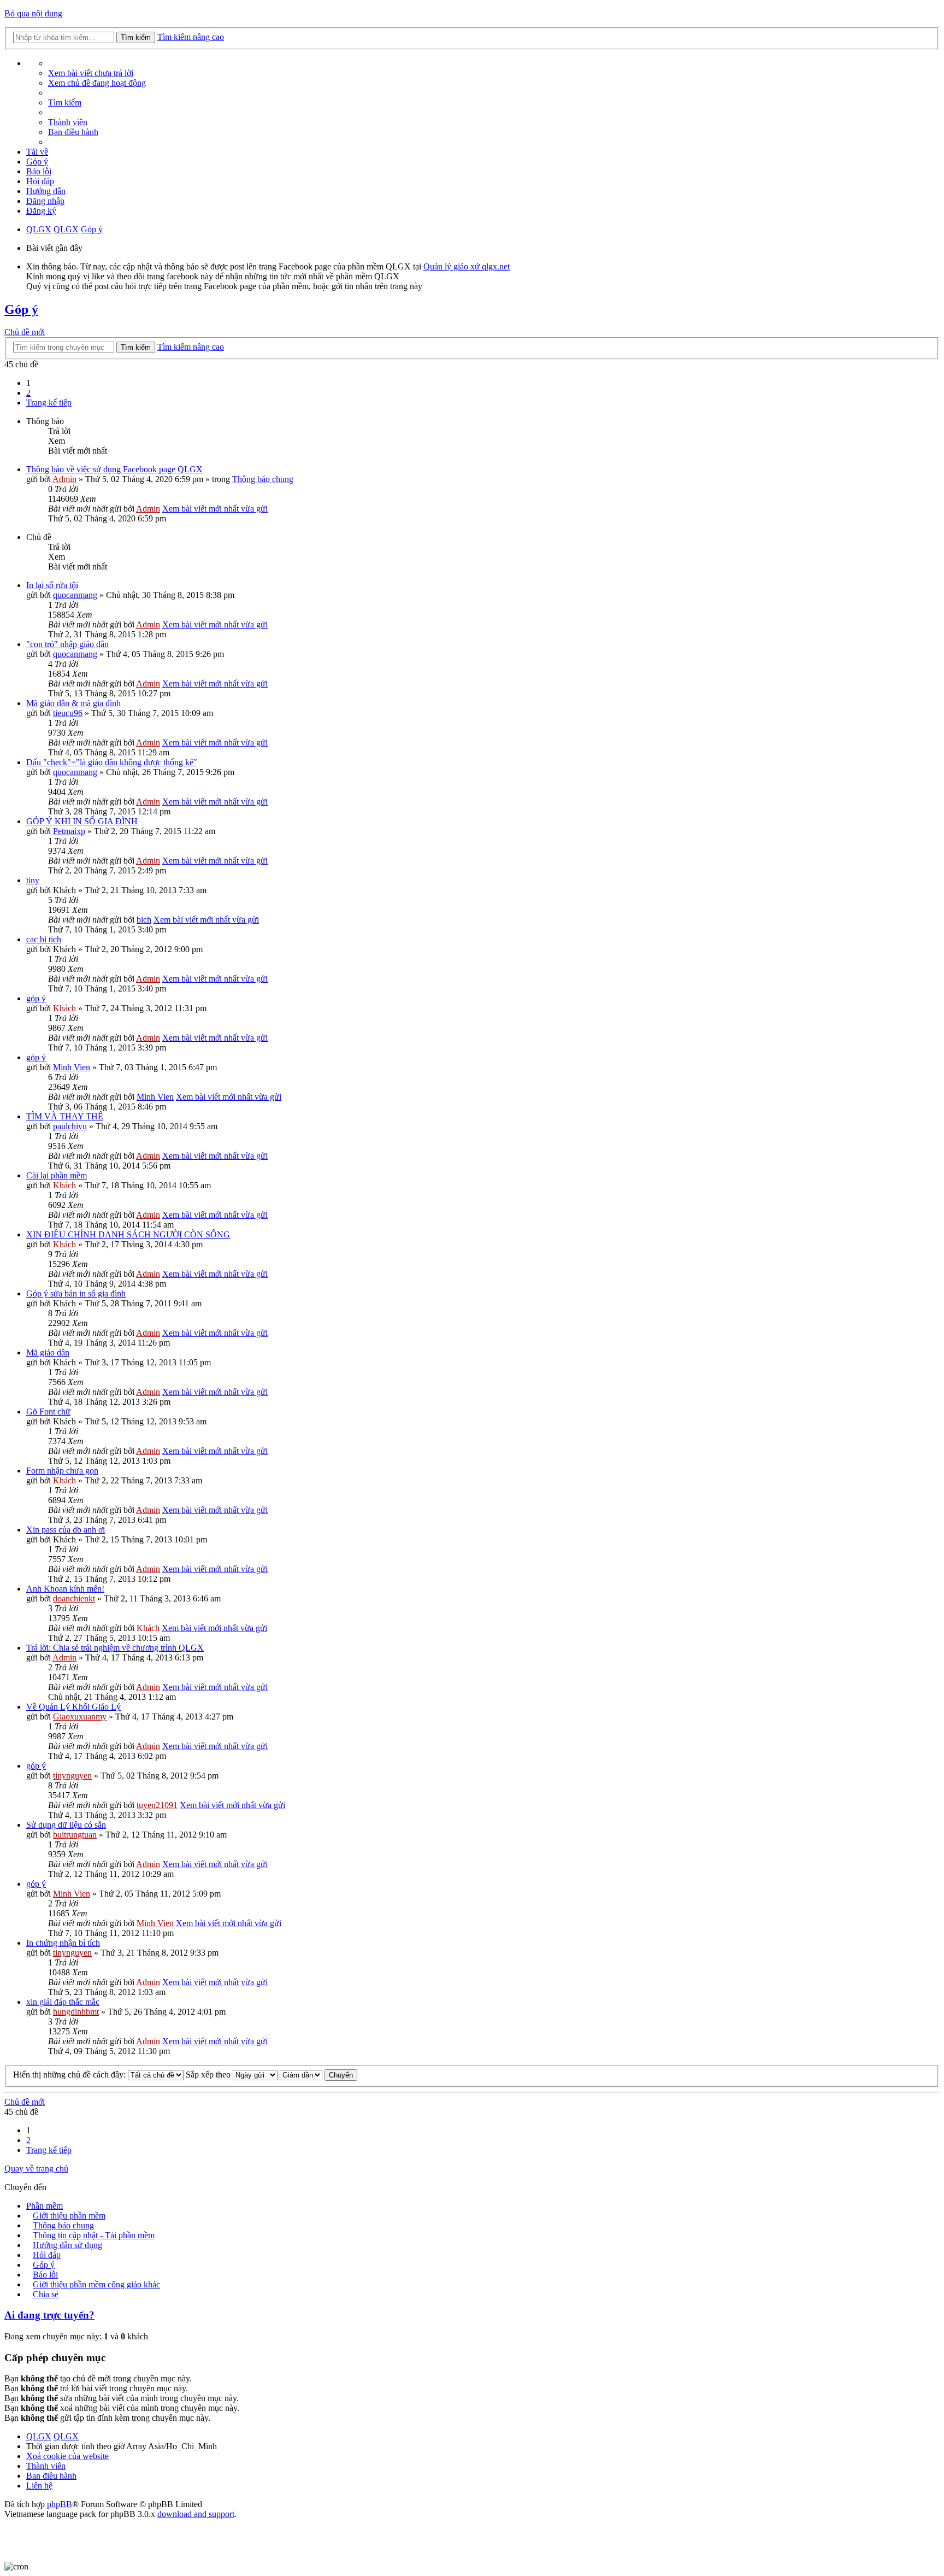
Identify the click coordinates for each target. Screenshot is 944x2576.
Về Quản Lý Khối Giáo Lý (73, 1707)
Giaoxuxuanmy (80, 1717)
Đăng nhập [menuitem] (45, 201)
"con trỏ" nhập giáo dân (67, 644)
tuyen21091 (157, 1805)
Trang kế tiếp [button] (49, 403)
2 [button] (28, 393)
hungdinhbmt (76, 2012)
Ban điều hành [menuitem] (73, 132)
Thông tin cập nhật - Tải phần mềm (94, 2235)
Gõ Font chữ (48, 1412)
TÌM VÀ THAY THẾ (65, 1116)
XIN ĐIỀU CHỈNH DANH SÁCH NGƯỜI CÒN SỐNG (128, 1234)
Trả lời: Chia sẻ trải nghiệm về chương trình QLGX (115, 1648)
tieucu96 (68, 713)
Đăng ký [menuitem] (41, 211)
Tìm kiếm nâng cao (191, 37)
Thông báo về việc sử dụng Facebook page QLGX (114, 469)
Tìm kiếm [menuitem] (65, 102)
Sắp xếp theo (209, 2075)
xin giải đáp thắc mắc (63, 2002)
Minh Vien (72, 1067)
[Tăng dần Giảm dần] (301, 2075)
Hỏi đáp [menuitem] (40, 181)
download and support (196, 2514)
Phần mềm (45, 2206)
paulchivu (70, 1126)
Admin (64, 479)
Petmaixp (69, 831)
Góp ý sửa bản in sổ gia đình (76, 1293)
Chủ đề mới (25, 332)
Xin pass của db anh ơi (66, 1530)
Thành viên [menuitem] (68, 122)
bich (144, 920)
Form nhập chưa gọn (62, 1471)
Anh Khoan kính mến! (65, 1589)
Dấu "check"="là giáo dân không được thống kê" (112, 762)
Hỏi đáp (47, 2255)
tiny (33, 880)
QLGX (39, 229)
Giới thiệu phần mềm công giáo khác (96, 2284)
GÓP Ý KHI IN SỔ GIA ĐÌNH (82, 821)
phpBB (60, 2504)
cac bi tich (44, 939)
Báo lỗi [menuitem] (39, 171)
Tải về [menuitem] (37, 152)
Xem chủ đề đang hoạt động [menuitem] (97, 83)
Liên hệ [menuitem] (39, 2486)
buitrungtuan (75, 1835)
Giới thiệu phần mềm (69, 2216)
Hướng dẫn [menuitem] (46, 191)
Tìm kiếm (136, 37)
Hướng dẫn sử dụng (67, 2245)
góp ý (36, 998)
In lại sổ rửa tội (52, 585)
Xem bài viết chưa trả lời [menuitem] (91, 73)
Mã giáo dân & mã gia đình (73, 703)
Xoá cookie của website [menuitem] (67, 2456)
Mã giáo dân (48, 1352)
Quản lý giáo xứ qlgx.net (467, 266)
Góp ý (92, 229)
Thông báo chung (263, 479)
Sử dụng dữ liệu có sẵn (66, 1825)
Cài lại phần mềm (57, 1175)
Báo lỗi (45, 2275)
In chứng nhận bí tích (63, 1943)
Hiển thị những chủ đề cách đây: (70, 2075)
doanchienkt (74, 1598)
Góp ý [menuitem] (37, 162)
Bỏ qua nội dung (33, 13)
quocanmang (75, 595)
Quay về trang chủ (36, 2169)
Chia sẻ (46, 2294)
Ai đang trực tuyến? (49, 2315)
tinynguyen (72, 1776)
